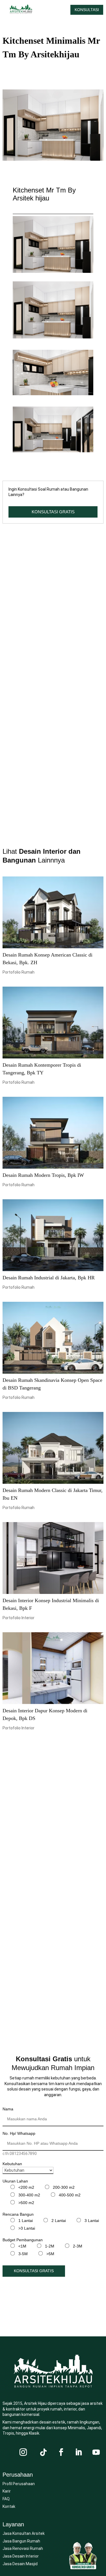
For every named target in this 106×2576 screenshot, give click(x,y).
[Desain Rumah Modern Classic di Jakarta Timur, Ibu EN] (53, 1448)
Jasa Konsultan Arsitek (24, 2533)
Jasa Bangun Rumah (21, 2541)
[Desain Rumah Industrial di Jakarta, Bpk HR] (53, 1235)
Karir (7, 2491)
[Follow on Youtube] (96, 2452)
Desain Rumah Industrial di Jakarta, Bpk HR (49, 1278)
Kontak (9, 2506)
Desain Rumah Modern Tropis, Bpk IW (43, 1175)
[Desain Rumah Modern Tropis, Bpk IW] (53, 1133)
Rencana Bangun (18, 2214)
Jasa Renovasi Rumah (23, 2548)
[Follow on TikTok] (44, 2452)
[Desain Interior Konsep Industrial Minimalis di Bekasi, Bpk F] (53, 1558)
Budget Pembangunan (23, 2240)
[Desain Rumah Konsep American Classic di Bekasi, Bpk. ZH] (53, 912)
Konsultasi (87, 10)
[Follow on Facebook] (61, 2452)
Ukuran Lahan (15, 2181)
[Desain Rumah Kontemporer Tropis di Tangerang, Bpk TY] (53, 1023)
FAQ (6, 2499)
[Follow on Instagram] (23, 2452)
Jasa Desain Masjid (20, 2564)
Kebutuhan (12, 2164)
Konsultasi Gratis (34, 2271)
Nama (8, 2109)
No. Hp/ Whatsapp (19, 2133)
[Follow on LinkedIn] (79, 2452)
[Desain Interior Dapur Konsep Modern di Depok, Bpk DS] (53, 1668)
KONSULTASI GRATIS (53, 512)
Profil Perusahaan (19, 2484)
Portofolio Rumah (19, 972)
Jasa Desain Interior (21, 2556)
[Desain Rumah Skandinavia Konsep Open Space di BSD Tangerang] (53, 1338)
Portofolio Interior (19, 1618)
